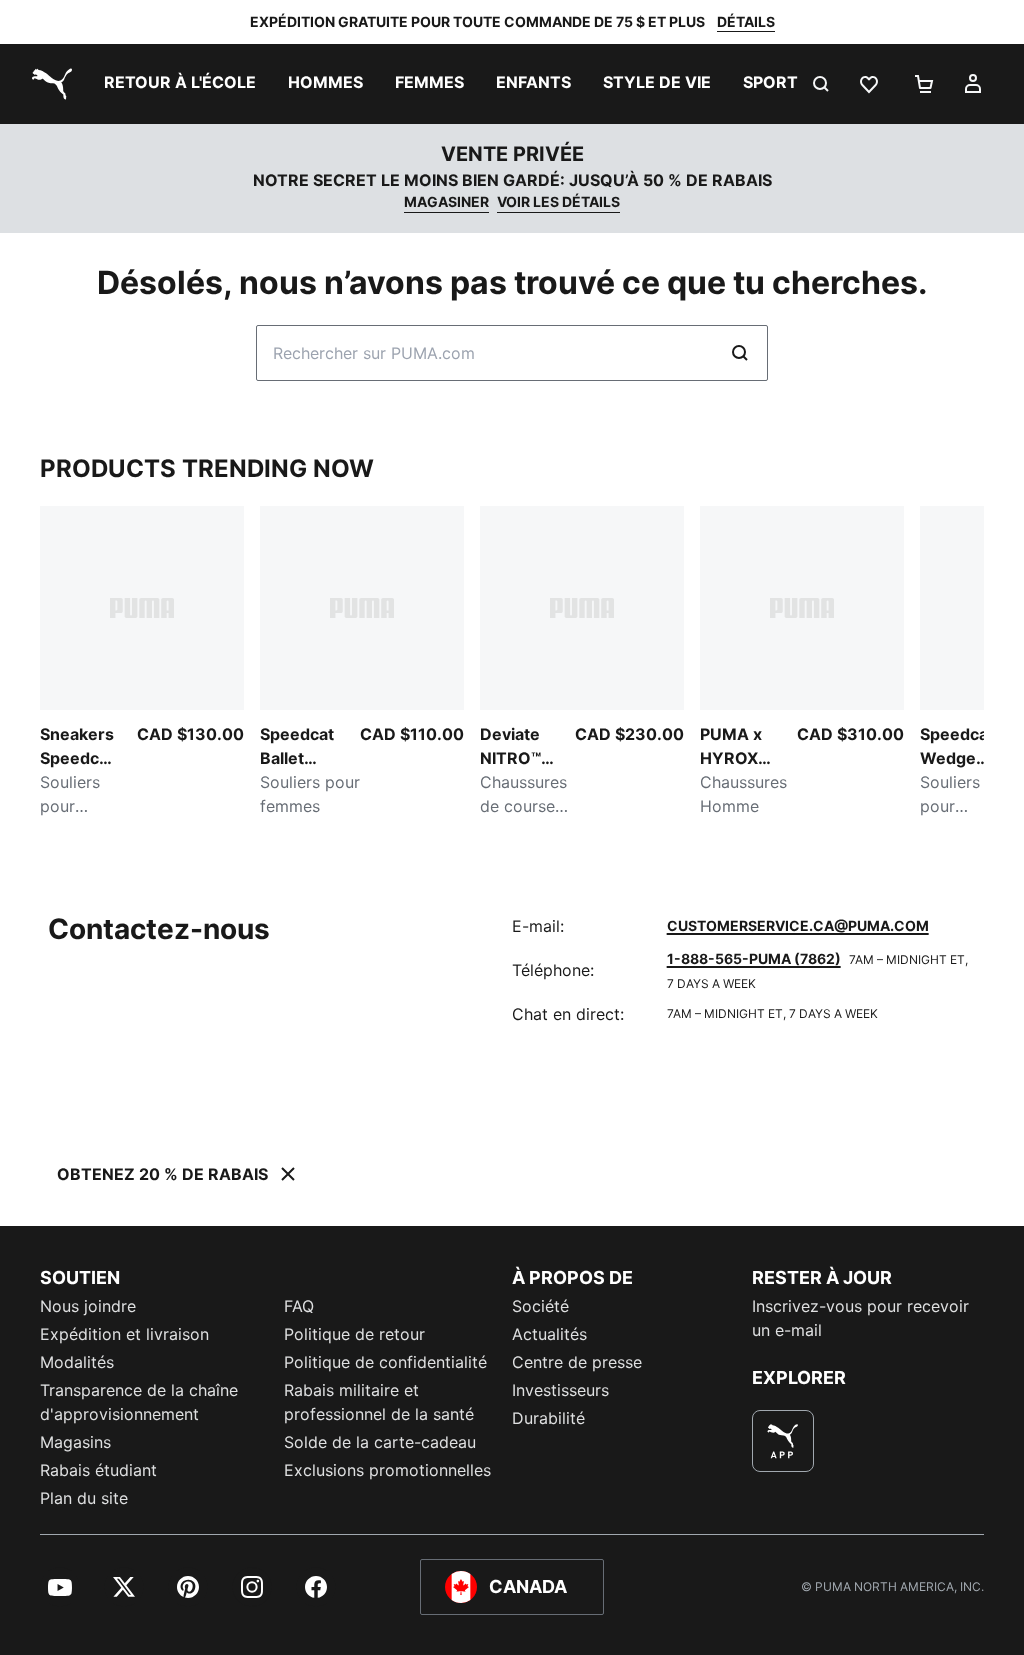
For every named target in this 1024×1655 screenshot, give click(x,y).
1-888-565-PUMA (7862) (754, 958)
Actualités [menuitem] (549, 1334)
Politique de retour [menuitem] (354, 1334)
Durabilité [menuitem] (548, 1418)
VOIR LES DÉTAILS (558, 201)
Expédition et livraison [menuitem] (124, 1334)
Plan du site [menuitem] (84, 1498)
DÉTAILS (746, 21)
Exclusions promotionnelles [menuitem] (387, 1470)
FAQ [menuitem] (299, 1306)
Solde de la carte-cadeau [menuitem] (380, 1442)
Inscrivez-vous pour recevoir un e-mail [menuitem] (860, 1318)
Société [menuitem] (540, 1306)
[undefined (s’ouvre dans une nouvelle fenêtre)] (783, 1441)
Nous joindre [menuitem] (88, 1306)
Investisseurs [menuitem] (560, 1390)
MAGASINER (446, 201)
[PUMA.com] (48, 84)
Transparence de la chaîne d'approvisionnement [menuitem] (139, 1402)
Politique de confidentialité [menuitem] (385, 1362)
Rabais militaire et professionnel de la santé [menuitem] (381, 1402)
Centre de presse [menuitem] (577, 1362)
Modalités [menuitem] (77, 1362)
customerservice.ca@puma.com (798, 925)
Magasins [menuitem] (75, 1442)
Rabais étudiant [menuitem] (98, 1470)
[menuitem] (180, 84)
